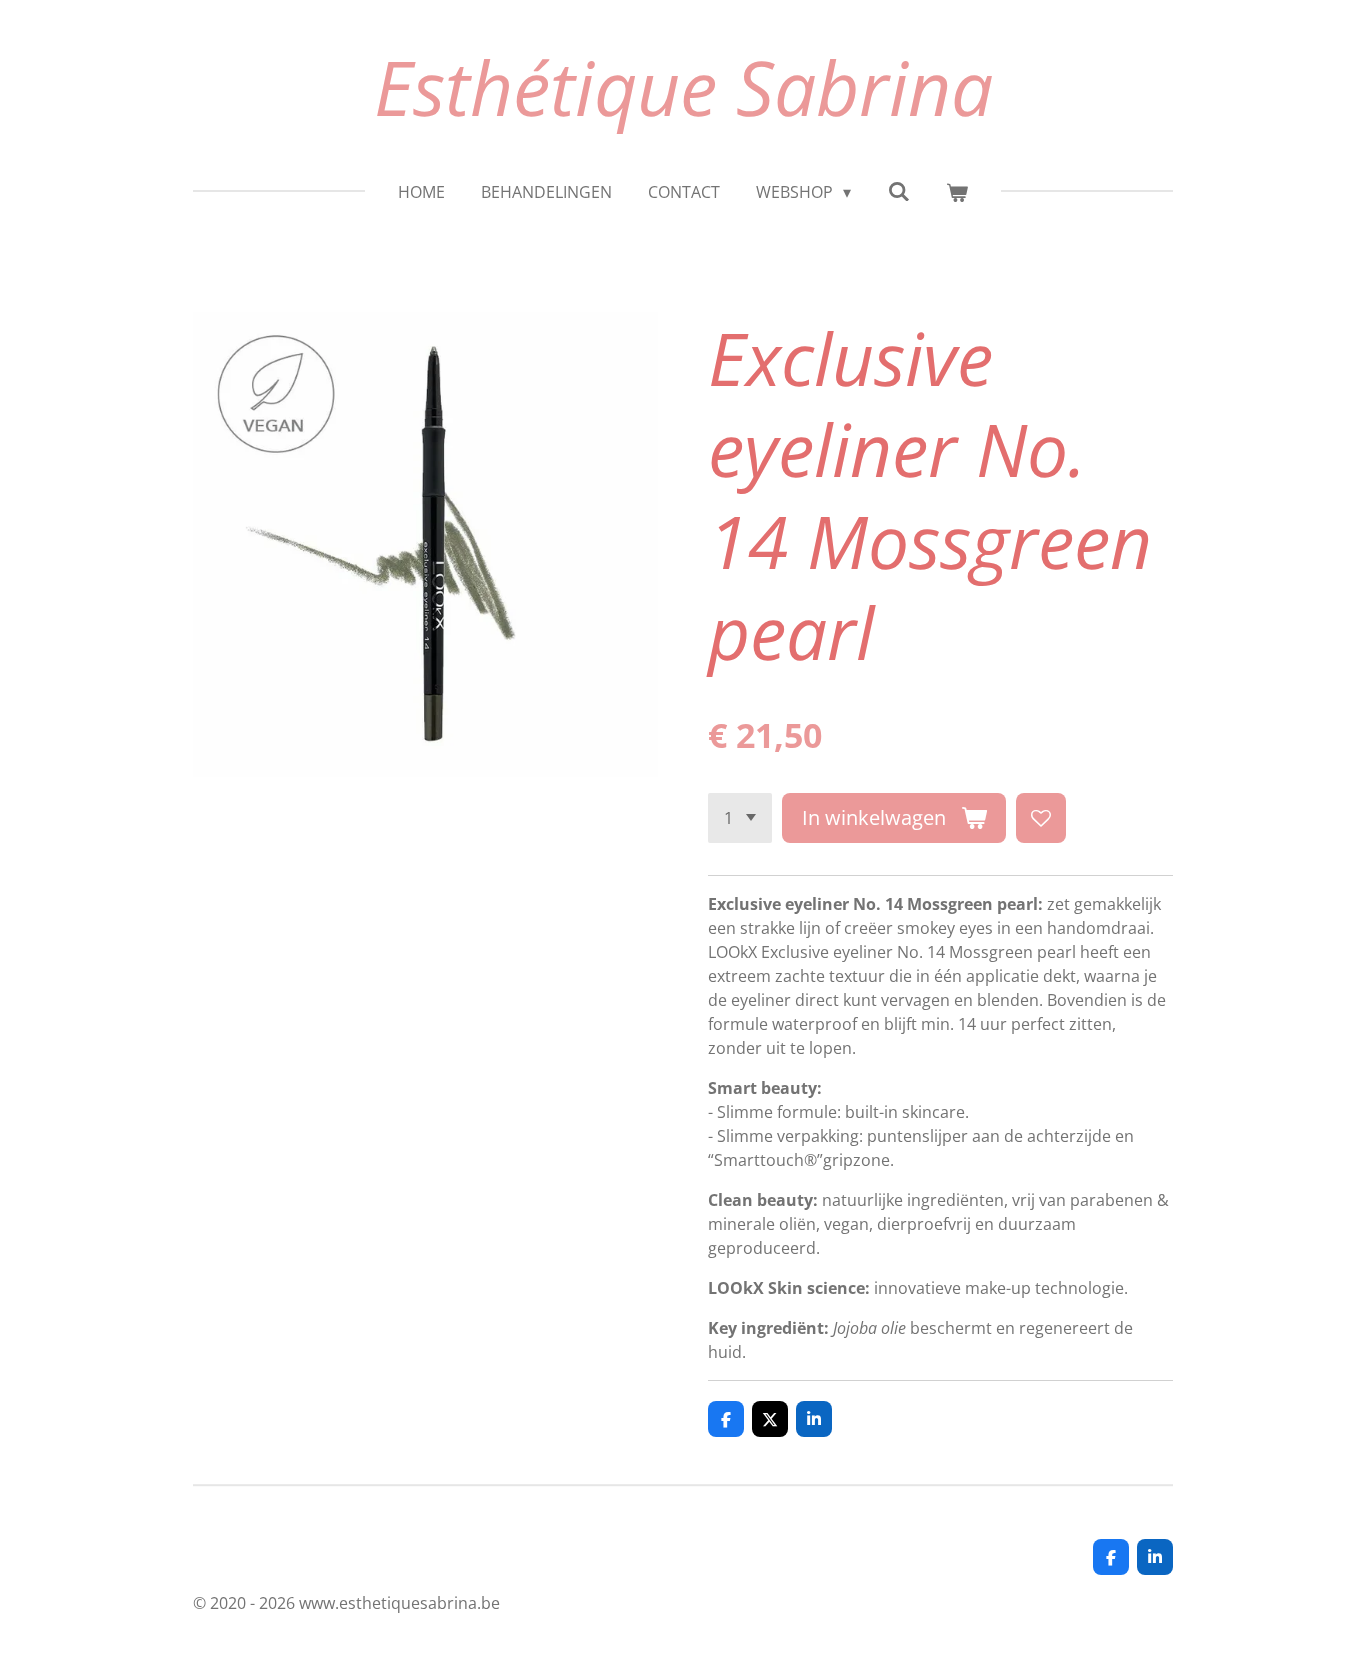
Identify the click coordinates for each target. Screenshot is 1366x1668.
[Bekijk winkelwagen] (957, 192)
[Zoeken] (898, 191)
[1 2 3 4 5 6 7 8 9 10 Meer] (740, 818)
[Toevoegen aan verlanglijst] (1041, 818)
